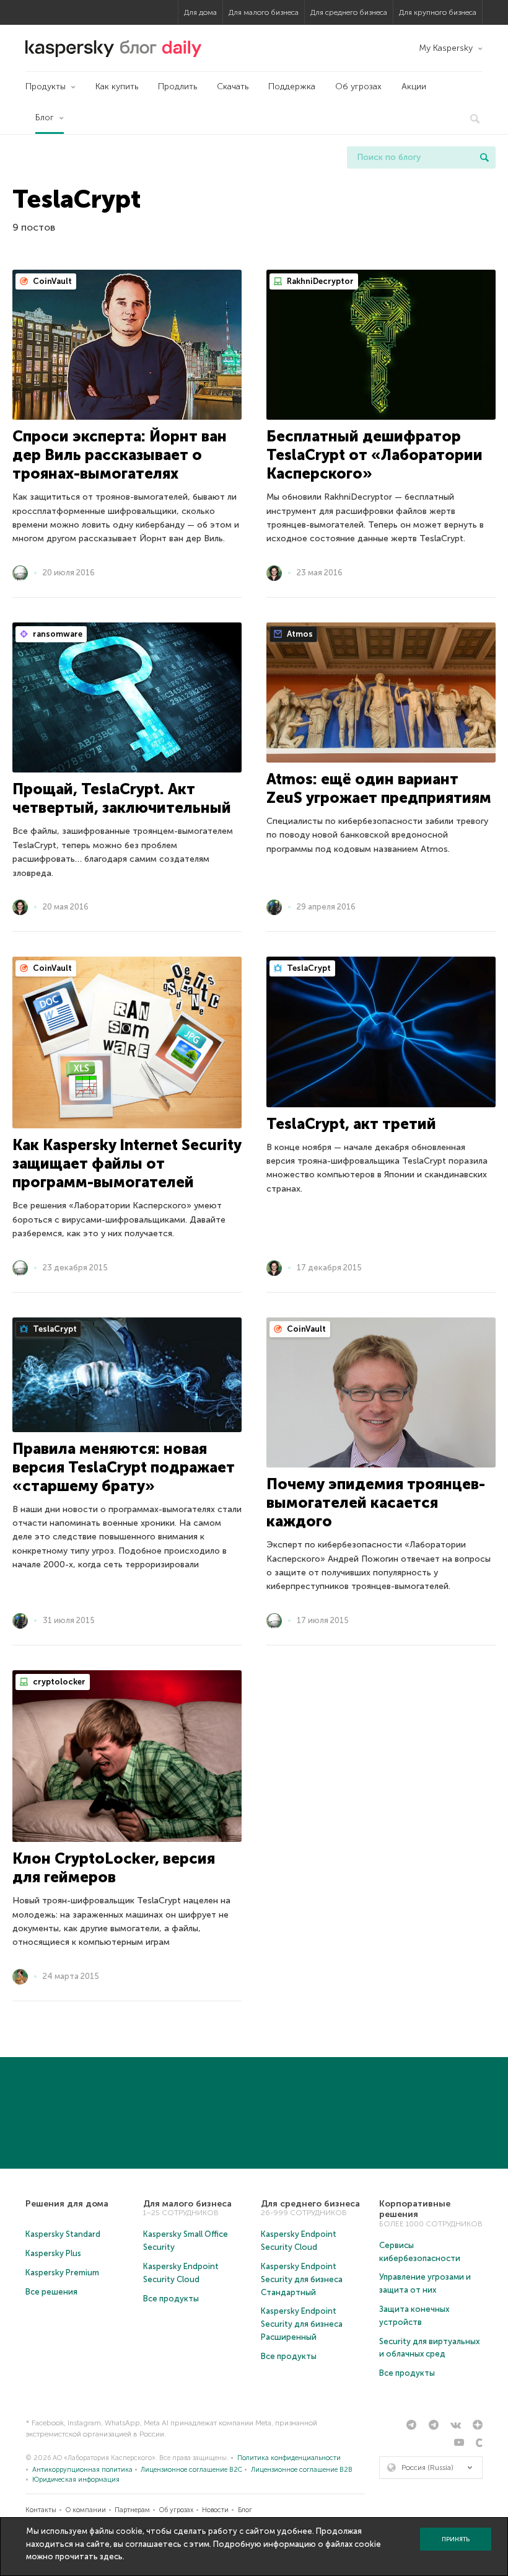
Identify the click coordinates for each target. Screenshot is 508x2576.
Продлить (177, 86)
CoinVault (51, 281)
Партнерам (132, 2510)
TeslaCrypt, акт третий (351, 1124)
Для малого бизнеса (264, 12)
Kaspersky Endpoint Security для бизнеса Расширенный (302, 2324)
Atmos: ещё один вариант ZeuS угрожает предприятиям (379, 788)
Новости (215, 2510)
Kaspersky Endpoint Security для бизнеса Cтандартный (302, 2279)
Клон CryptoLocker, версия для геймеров (114, 1868)
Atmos (299, 634)
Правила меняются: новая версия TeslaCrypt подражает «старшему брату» (124, 1467)
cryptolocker (58, 1682)
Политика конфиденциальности (289, 2458)
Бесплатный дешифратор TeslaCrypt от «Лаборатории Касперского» (374, 455)
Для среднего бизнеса (349, 12)
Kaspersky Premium (62, 2273)
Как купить (117, 86)
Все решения (51, 2292)
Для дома (200, 12)
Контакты (41, 2510)
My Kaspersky (446, 48)
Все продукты (171, 2299)
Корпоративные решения (415, 2209)
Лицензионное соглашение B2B (302, 2470)
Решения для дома (67, 2204)
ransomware (57, 634)
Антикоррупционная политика (82, 2470)
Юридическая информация (76, 2480)
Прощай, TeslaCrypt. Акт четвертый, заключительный (122, 798)
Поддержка (292, 86)
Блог (45, 117)
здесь (111, 2556)
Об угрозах (358, 86)
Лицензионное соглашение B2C (191, 2470)
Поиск (484, 157)
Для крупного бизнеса (438, 12)
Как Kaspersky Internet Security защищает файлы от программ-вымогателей (127, 1163)
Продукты (46, 86)
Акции (414, 86)
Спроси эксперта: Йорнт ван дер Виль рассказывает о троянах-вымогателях (120, 455)
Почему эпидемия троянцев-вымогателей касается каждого (376, 1503)
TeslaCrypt (308, 968)
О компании (86, 2510)
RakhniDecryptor (319, 281)
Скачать (233, 86)
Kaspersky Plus (53, 2253)
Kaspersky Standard (63, 2234)
